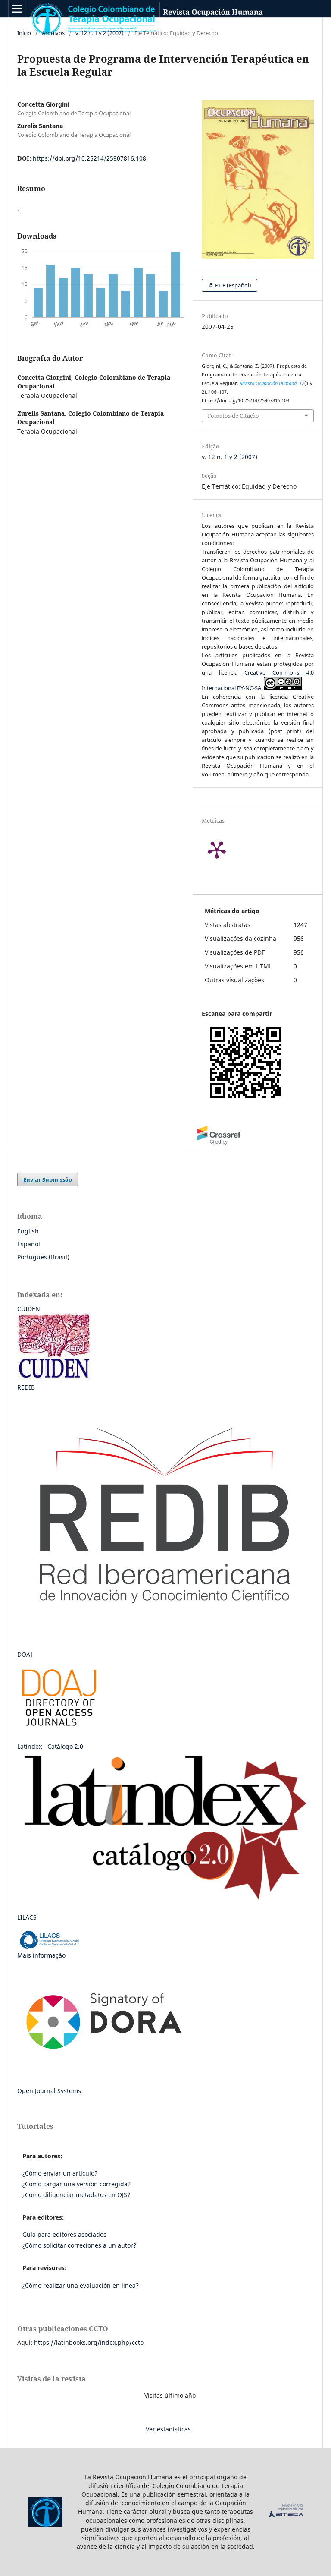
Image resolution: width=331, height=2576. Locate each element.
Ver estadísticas (168, 2429)
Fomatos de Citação (233, 416)
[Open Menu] (17, 9)
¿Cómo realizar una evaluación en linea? (81, 2285)
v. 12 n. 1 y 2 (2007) (100, 33)
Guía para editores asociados (64, 2234)
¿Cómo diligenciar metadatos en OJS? (76, 2195)
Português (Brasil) (43, 1257)
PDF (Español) (233, 285)
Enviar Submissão (48, 1179)
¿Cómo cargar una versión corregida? (77, 2184)
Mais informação (41, 1955)
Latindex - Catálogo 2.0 (50, 1746)
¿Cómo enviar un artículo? (60, 2173)
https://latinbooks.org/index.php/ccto (89, 2342)
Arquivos (53, 33)
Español (29, 1244)
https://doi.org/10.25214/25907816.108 (89, 158)
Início (24, 33)
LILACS (27, 1917)
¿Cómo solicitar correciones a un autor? (79, 2245)
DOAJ (25, 1654)
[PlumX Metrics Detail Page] (228, 849)
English (28, 1231)
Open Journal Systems (49, 2091)
